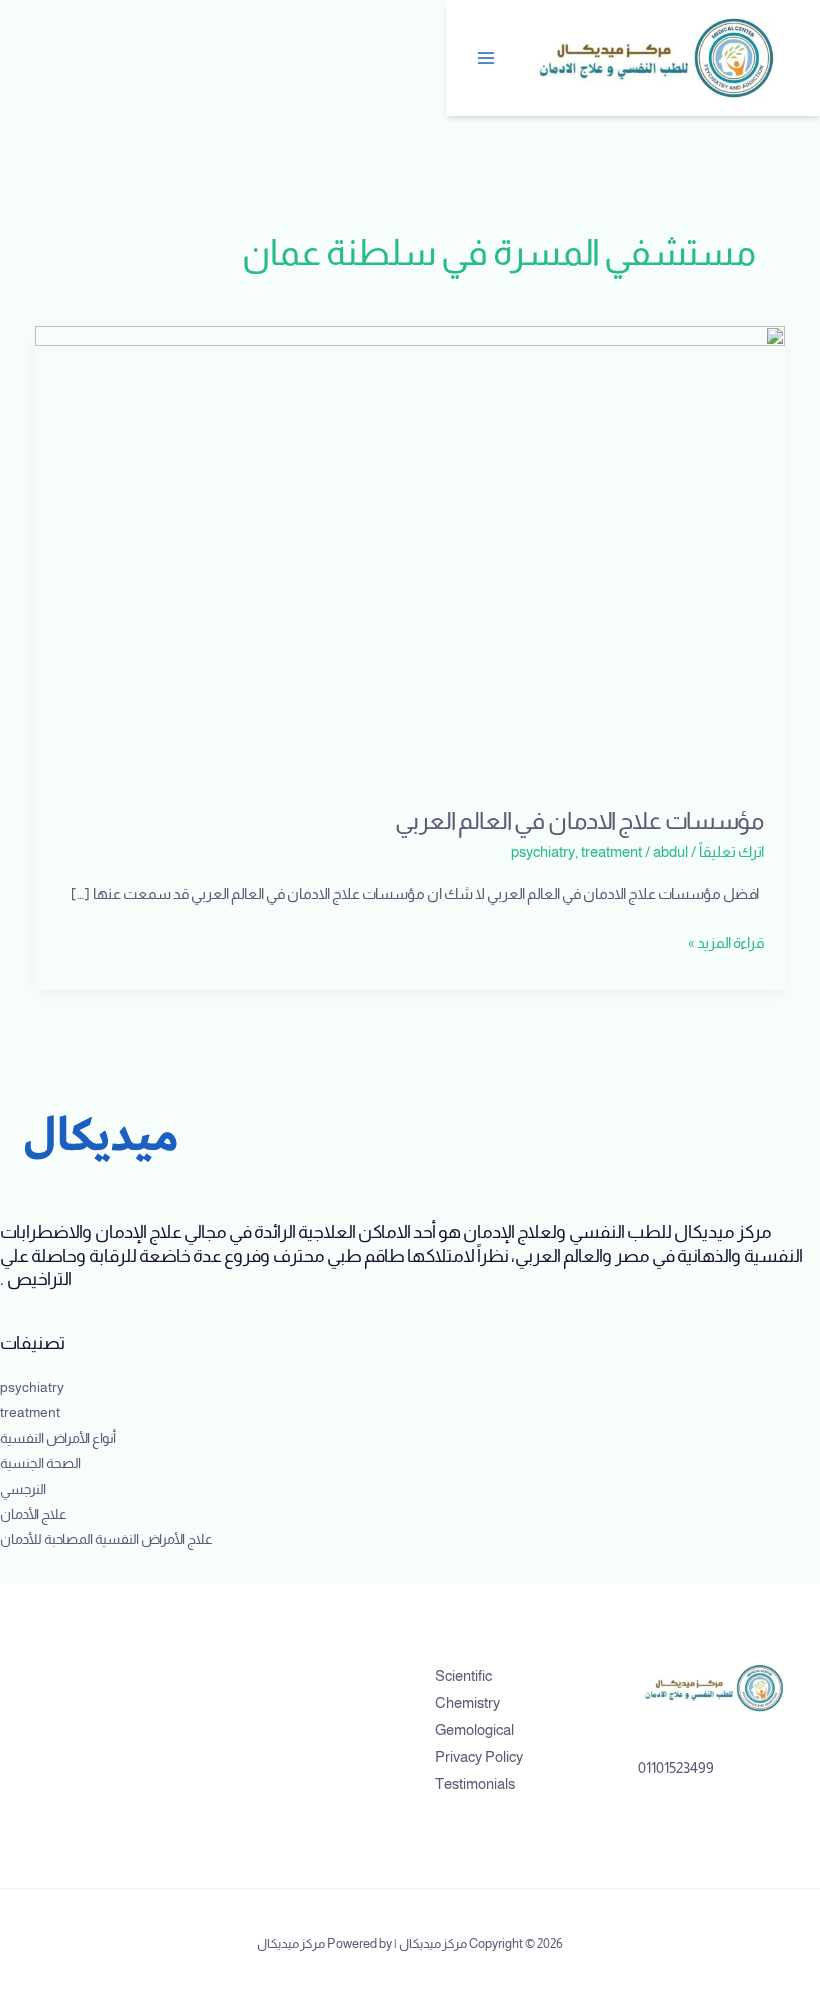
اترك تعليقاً (731, 852)
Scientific (463, 1676)
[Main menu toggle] (487, 58)
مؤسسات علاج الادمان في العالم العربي (579, 821)
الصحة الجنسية (40, 1463)
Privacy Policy (479, 1757)
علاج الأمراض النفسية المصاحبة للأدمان (106, 1539)
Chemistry (467, 1703)
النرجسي (23, 1489)
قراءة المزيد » (726, 940)
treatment (611, 852)
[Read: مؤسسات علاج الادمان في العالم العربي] (410, 554)
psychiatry (543, 852)
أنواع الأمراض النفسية (58, 1438)
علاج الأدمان (33, 1514)
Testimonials (475, 1784)
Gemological (474, 1730)
